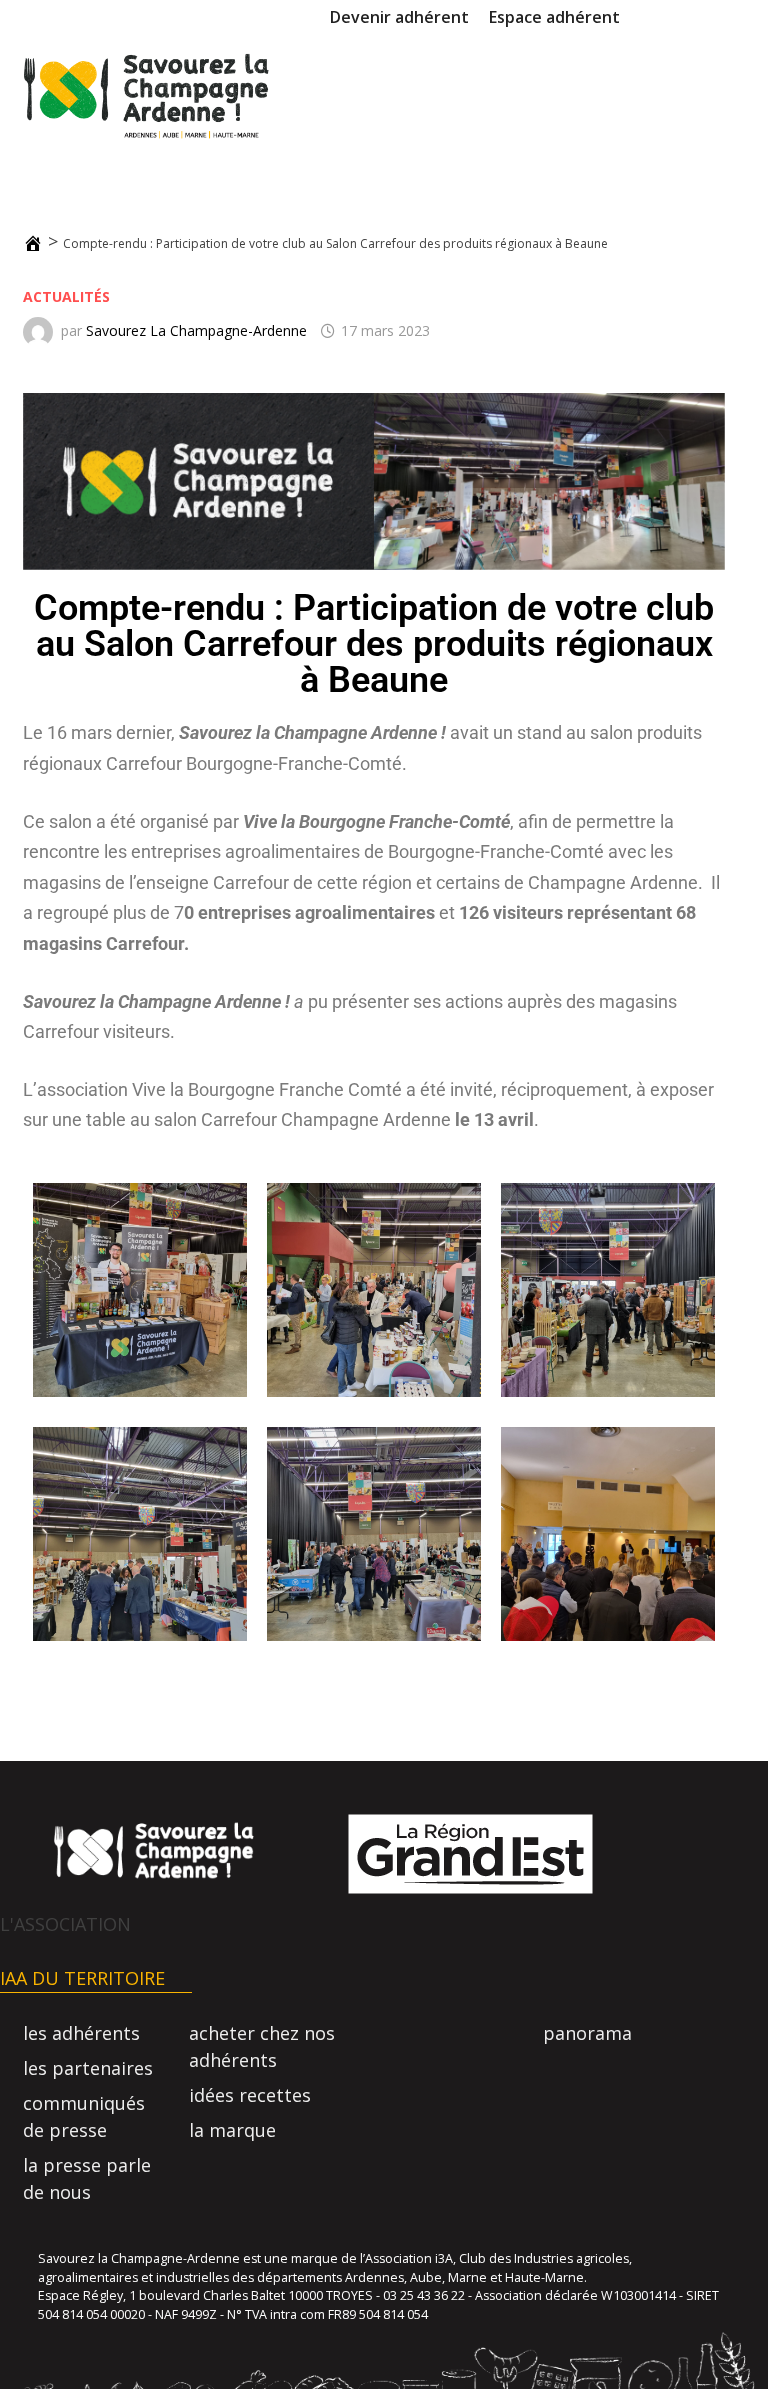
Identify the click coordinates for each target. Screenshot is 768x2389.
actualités (66, 296)
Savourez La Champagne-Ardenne (196, 330)
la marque (232, 2130)
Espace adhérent (554, 17)
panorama (587, 2033)
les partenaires (88, 2068)
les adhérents (81, 2033)
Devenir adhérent (399, 17)
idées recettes (250, 2095)
